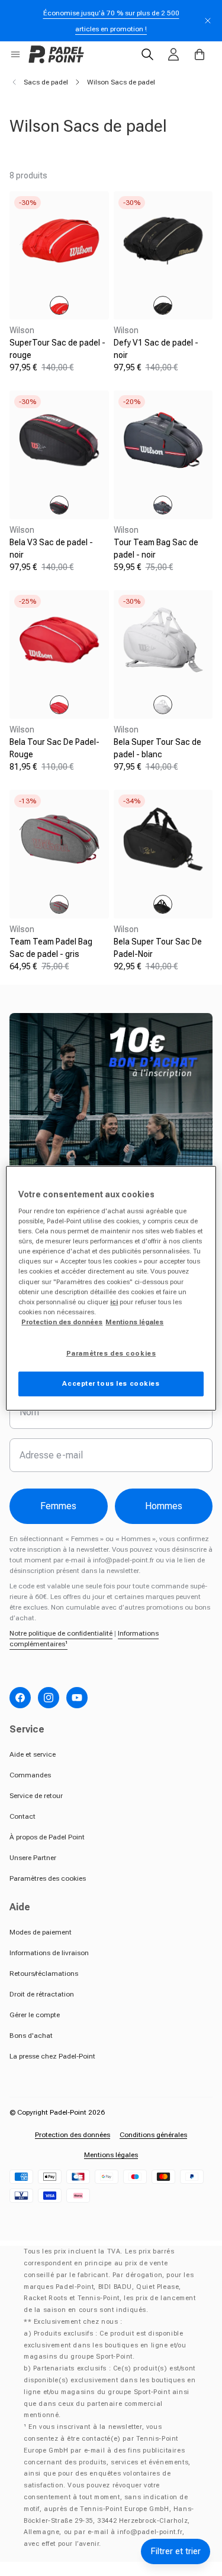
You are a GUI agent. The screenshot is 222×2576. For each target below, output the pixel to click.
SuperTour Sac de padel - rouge (57, 349)
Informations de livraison (49, 1953)
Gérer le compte (35, 2015)
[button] (15, 54)
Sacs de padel (46, 82)
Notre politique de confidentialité (61, 1633)
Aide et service (33, 1754)
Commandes (30, 1775)
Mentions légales (111, 2155)
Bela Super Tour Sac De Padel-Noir (158, 948)
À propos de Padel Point (47, 1837)
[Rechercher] (147, 54)
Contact (22, 1816)
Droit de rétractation (42, 1994)
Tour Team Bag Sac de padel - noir (156, 548)
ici (114, 1302)
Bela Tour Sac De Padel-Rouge (54, 748)
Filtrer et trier (176, 2551)
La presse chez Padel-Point (52, 2056)
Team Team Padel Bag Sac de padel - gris (51, 948)
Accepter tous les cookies (111, 1383)
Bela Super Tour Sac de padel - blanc (157, 748)
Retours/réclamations (44, 1973)
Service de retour (36, 1796)
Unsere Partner (33, 1858)
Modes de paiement (41, 1932)
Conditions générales (153, 2135)
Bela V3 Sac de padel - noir (51, 548)
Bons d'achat (31, 2036)
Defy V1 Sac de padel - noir (156, 349)
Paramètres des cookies (48, 1878)
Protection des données (73, 2135)
